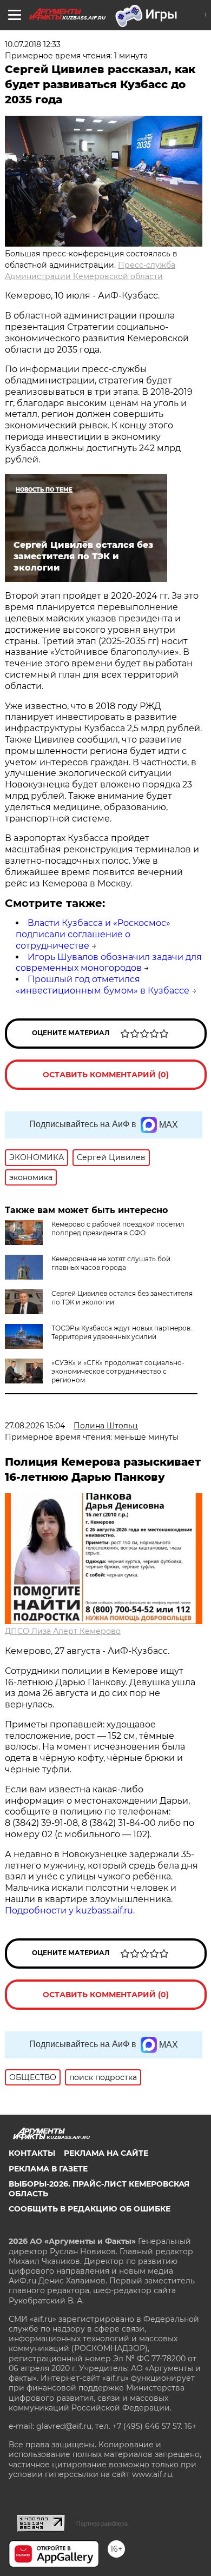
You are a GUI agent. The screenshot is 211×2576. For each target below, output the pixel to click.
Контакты (32, 2153)
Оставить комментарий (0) (106, 1075)
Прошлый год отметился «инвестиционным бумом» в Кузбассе (103, 985)
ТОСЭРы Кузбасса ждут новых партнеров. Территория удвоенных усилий (122, 1332)
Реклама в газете (48, 2169)
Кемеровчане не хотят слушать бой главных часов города (111, 1263)
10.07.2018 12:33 (33, 44)
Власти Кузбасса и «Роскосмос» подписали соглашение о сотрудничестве (93, 934)
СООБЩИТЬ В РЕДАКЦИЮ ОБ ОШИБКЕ (90, 2209)
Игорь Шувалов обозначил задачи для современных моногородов (109, 963)
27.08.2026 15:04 (35, 1426)
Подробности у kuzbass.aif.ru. (70, 1911)
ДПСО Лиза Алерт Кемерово (63, 1631)
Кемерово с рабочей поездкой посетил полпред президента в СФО (118, 1229)
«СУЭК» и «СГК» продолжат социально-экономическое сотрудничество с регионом (118, 1371)
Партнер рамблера (102, 2524)
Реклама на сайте (106, 2153)
